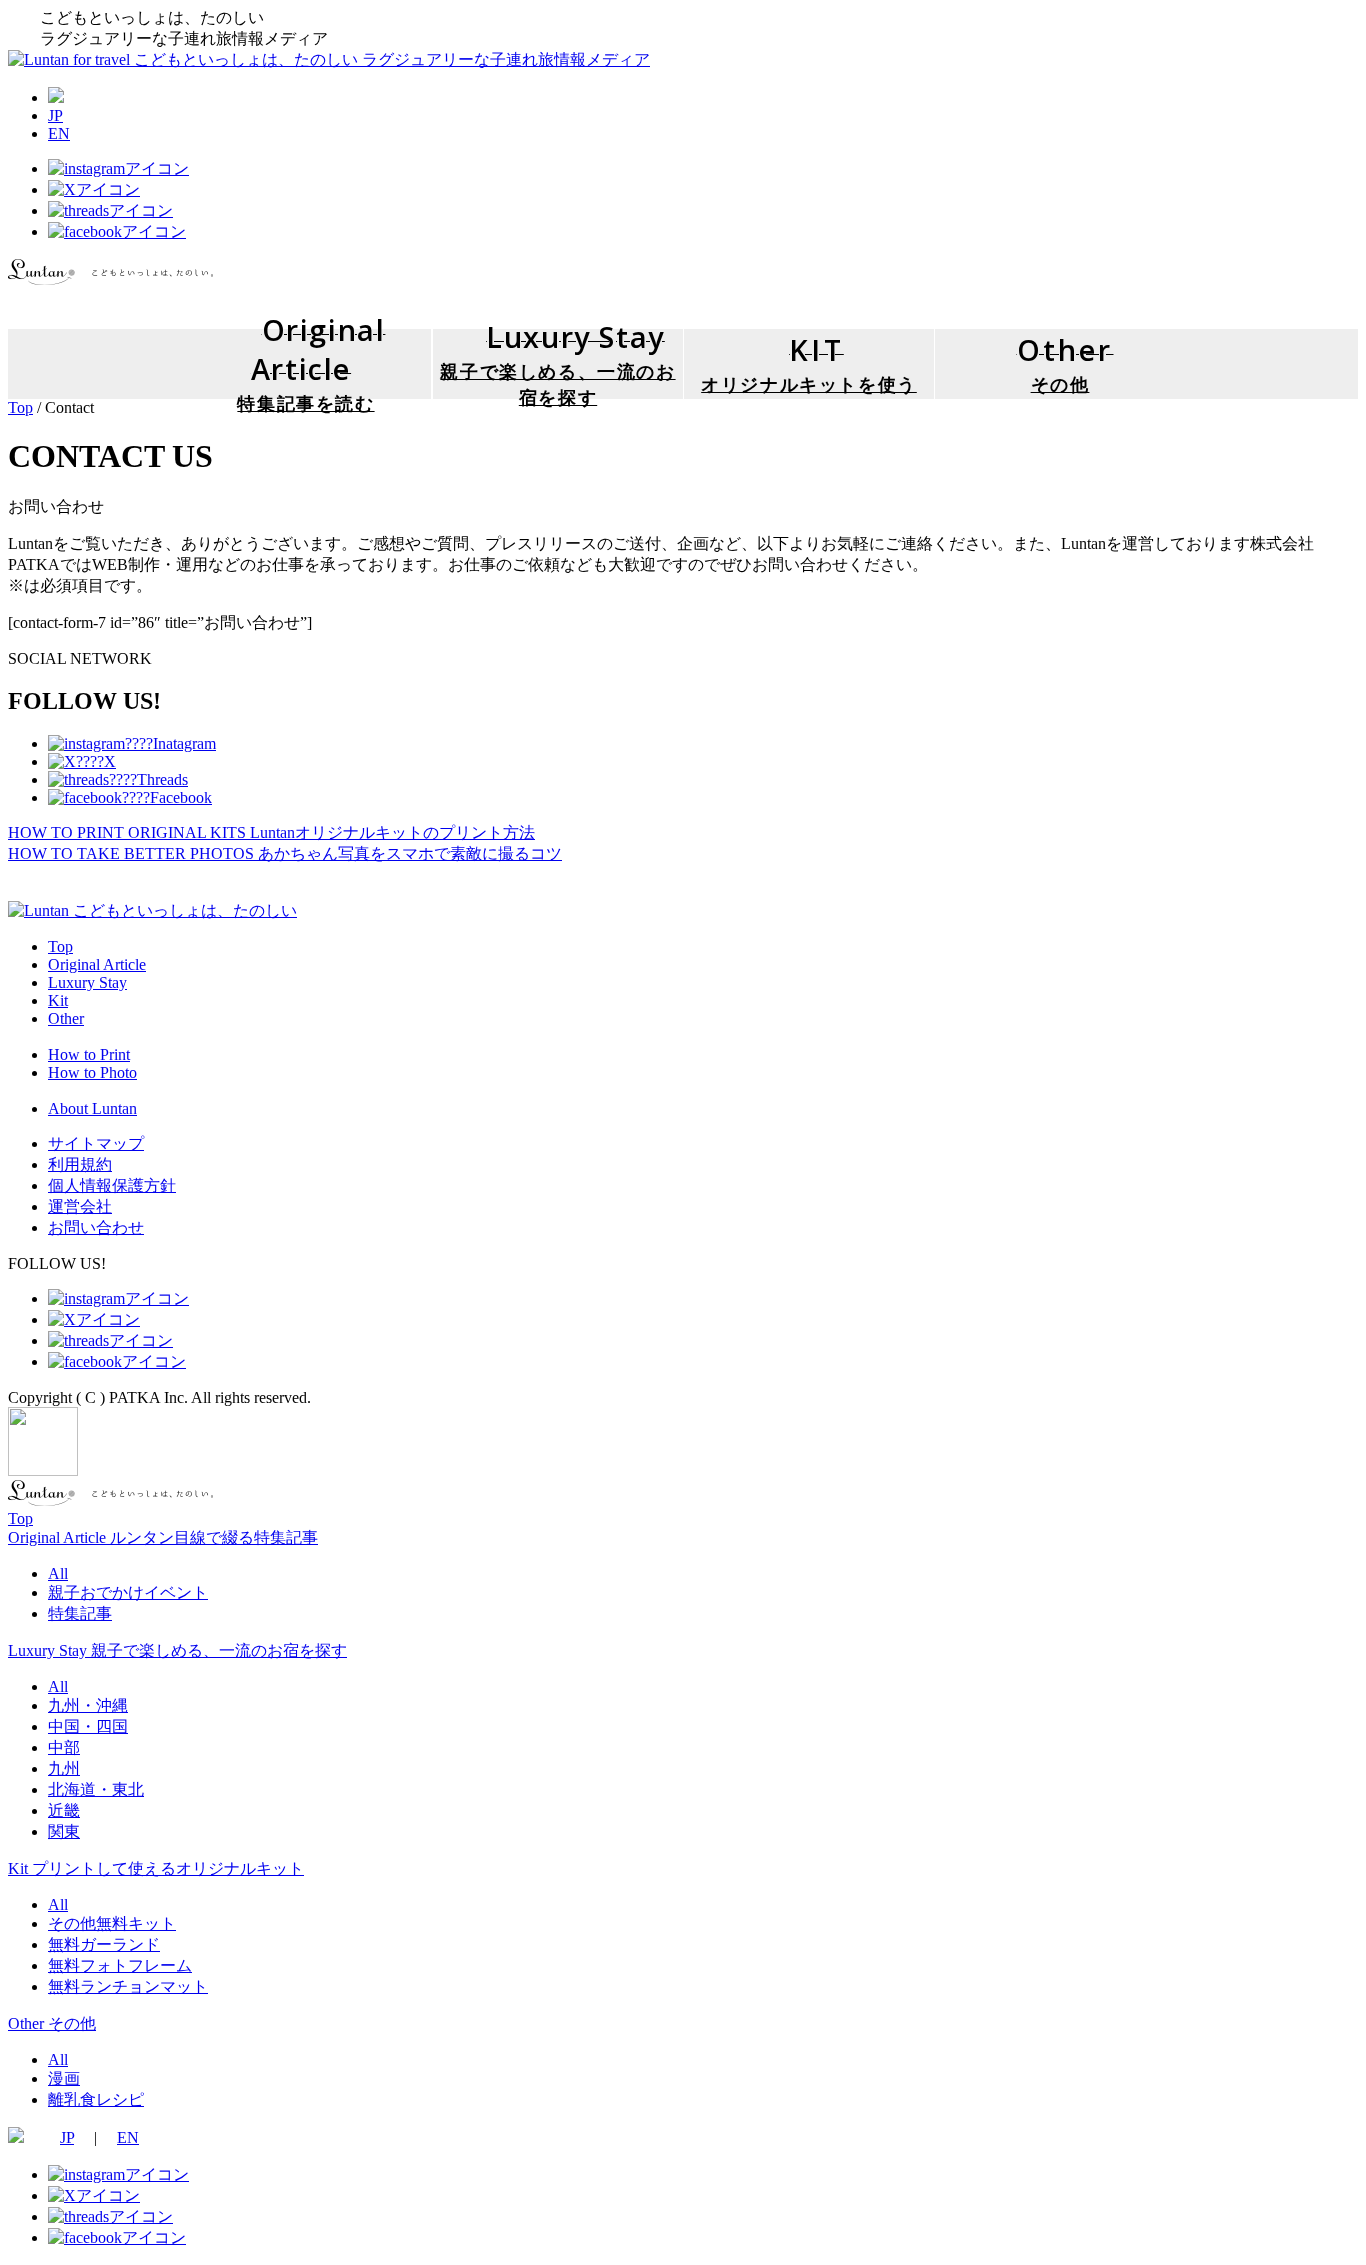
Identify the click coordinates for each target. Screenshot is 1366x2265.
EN (59, 133)
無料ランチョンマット (128, 1986)
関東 (64, 1831)
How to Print (89, 1054)
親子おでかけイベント (128, 1592)
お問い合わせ (96, 1227)
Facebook (181, 797)
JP (55, 115)
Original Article (97, 964)
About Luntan (92, 1108)
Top (20, 407)
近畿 (64, 1810)
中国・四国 (88, 1726)
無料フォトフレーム (120, 1965)
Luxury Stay (87, 982)
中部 (64, 1747)
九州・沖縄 (88, 1705)
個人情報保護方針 (112, 1185)
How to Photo (92, 1072)
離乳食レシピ (96, 2099)
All (58, 1573)
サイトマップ (96, 1143)
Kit (58, 1000)
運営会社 (80, 1206)
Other (66, 1018)
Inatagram (184, 743)
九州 (64, 1768)
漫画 (64, 2078)
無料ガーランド (104, 1944)
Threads (162, 779)
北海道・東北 (96, 1789)
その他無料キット (112, 1923)
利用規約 (80, 1164)
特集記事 (80, 1613)
